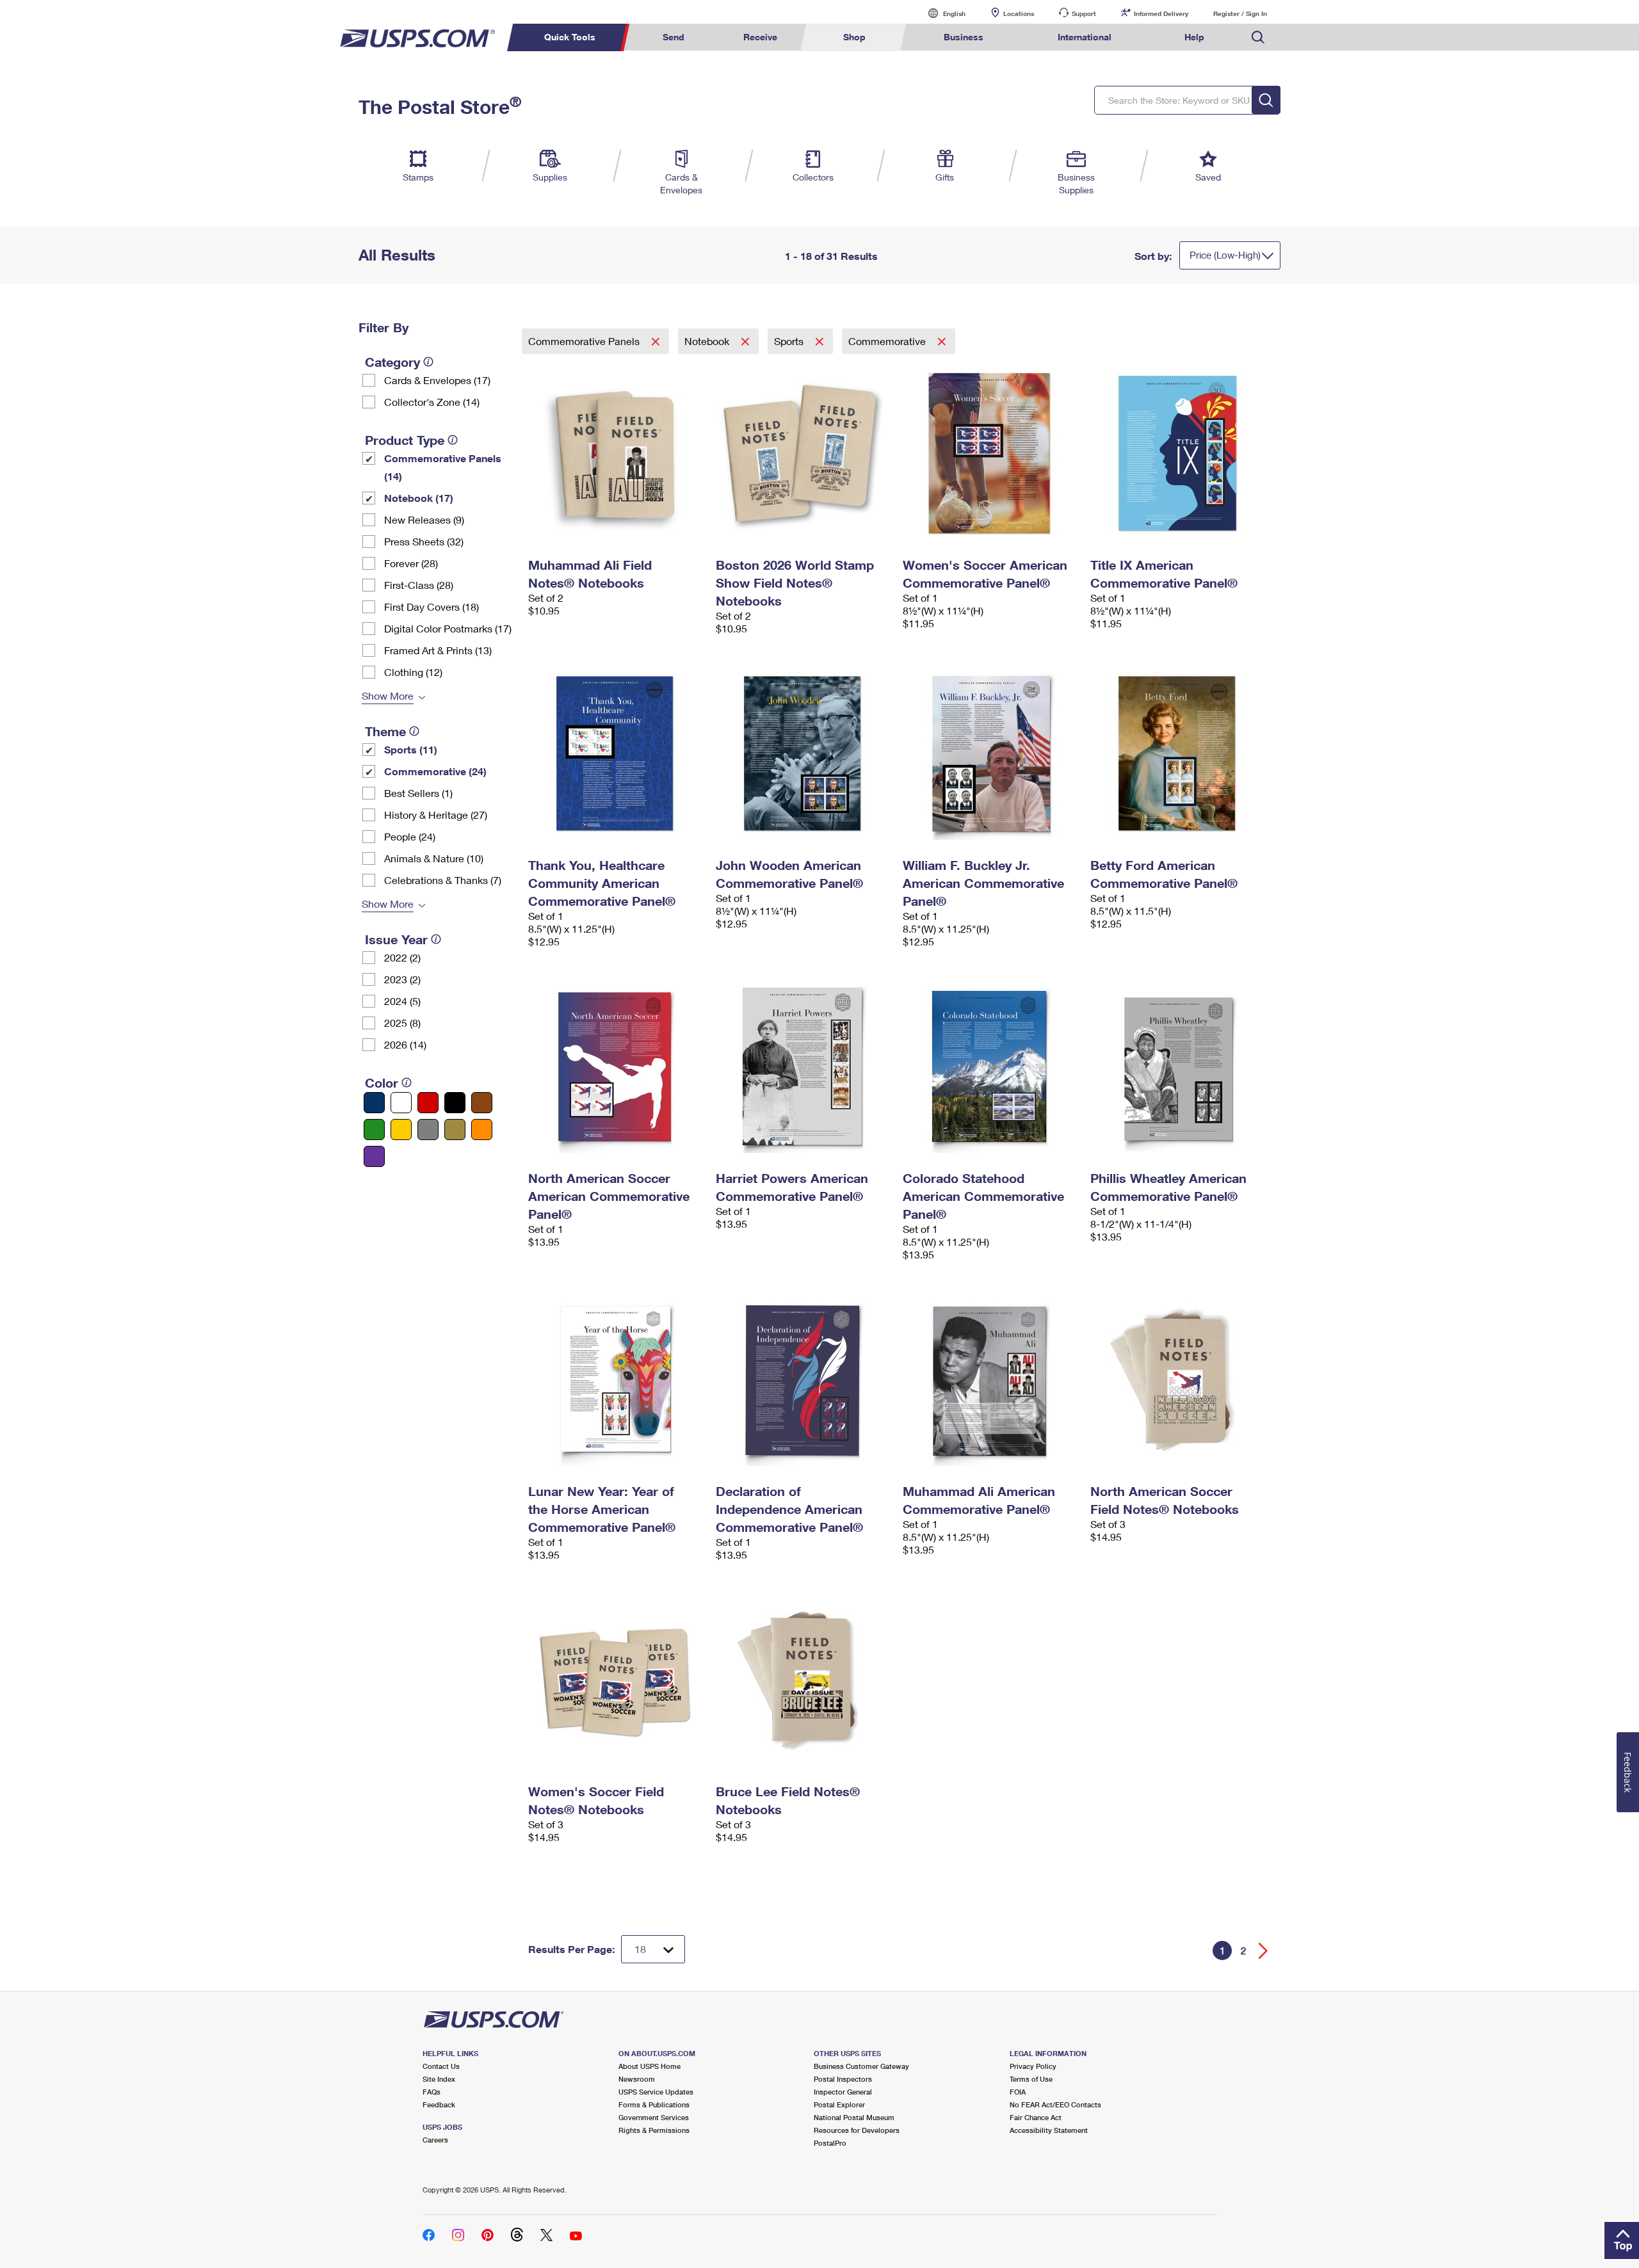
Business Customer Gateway (861, 2066)
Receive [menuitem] (760, 37)
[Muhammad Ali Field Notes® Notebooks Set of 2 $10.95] (616, 453)
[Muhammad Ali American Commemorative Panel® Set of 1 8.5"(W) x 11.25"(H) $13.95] (990, 1379)
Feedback (439, 2104)
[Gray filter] (428, 1130)
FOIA (1018, 2092)
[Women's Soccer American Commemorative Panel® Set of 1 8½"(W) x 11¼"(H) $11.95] (990, 453)
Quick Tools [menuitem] (570, 37)
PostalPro (830, 2143)
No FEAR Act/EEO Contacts (1055, 2104)
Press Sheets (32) (424, 541)
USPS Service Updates (656, 2092)
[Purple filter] (374, 1156)
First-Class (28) (419, 585)
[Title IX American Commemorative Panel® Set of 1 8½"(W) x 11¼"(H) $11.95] (1178, 453)
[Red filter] (428, 1103)
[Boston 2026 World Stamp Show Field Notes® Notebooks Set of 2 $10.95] (803, 453)
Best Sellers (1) (418, 793)
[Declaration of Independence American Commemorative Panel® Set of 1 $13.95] (803, 1379)
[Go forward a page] (1264, 1951)
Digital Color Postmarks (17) (448, 628)
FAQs (432, 2092)
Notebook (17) (419, 498)
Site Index (439, 2079)
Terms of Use (1031, 2079)
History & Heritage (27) (436, 815)
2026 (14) (405, 1044)
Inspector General (843, 2092)
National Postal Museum (854, 2117)
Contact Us (441, 2066)
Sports (790, 341)
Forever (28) (411, 563)
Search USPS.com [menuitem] (1258, 37)
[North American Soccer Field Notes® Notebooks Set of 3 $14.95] (1178, 1379)
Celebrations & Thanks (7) (443, 880)
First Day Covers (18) (432, 607)
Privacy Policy (1033, 2066)
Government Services (654, 2117)
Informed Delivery (1161, 13)
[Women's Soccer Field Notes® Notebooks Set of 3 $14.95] (616, 1680)
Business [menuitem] (964, 37)
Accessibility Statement (1049, 2130)
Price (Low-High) (1225, 255)
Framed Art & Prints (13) (438, 650)
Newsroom (637, 2079)
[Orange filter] (482, 1130)
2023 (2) (402, 979)
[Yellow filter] (401, 1130)
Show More (388, 696)
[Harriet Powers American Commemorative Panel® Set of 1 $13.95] (803, 1066)
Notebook (708, 341)
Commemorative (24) (435, 771)
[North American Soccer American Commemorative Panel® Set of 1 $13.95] (616, 1066)
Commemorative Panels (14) (443, 467)
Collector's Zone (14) (432, 402)
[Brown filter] (482, 1103)
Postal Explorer (839, 2104)
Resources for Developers (857, 2130)
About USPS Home (650, 2066)
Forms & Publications (654, 2104)
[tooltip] (428, 362)
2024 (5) (402, 1001)
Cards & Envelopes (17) (437, 380)
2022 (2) (402, 957)
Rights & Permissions (654, 2130)
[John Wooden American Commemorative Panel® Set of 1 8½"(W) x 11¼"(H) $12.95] (803, 753)
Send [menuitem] (674, 37)
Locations (1019, 13)
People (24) (410, 836)
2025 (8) (402, 1023)
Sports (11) (411, 749)
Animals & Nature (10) (434, 858)
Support (1084, 13)
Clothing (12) (413, 672)
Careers (435, 2140)
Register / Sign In (1240, 13)
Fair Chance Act (1036, 2117)
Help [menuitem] (1194, 37)
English (941, 13)
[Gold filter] (455, 1130)
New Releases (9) (424, 519)
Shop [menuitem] (854, 37)
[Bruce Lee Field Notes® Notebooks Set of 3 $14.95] (803, 1680)
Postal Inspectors (843, 2079)
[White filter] (401, 1103)
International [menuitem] (1085, 37)
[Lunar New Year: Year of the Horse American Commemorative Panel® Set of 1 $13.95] (616, 1379)
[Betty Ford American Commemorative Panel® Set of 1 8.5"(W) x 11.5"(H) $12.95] (1178, 753)
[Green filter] (374, 1130)
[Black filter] (455, 1103)
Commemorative (888, 341)
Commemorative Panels (585, 341)
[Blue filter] (374, 1103)
